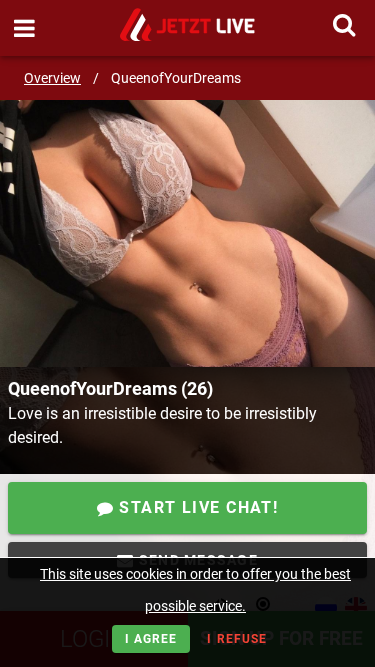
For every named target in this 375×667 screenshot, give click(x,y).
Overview (52, 78)
